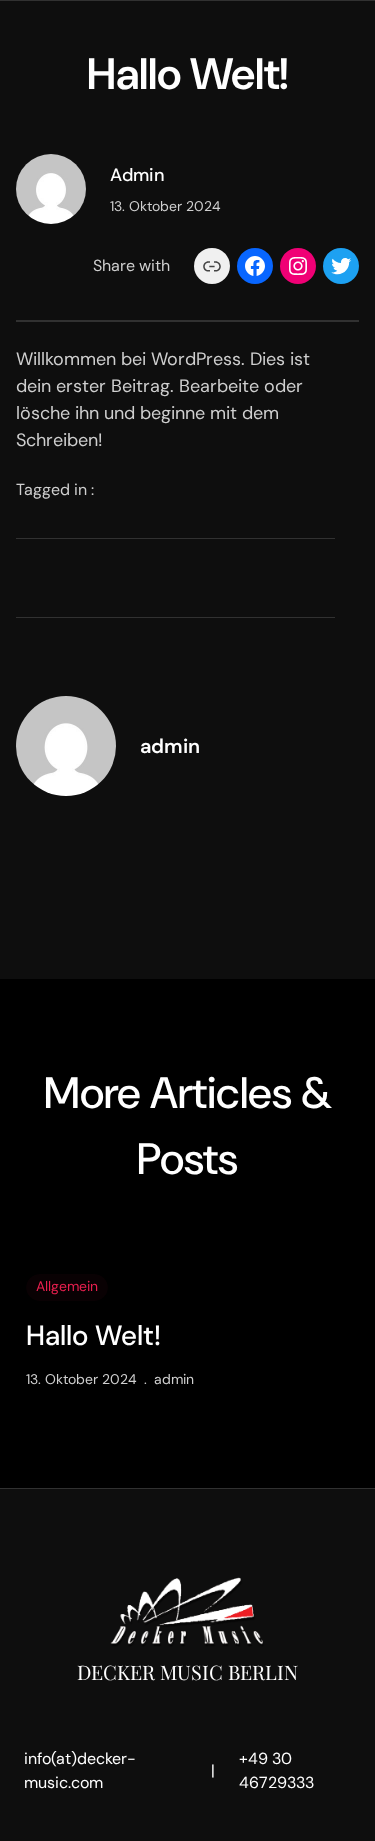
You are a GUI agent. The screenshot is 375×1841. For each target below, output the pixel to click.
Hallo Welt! (93, 1336)
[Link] (212, 266)
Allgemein (67, 1286)
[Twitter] (341, 266)
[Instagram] (298, 266)
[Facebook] (255, 266)
